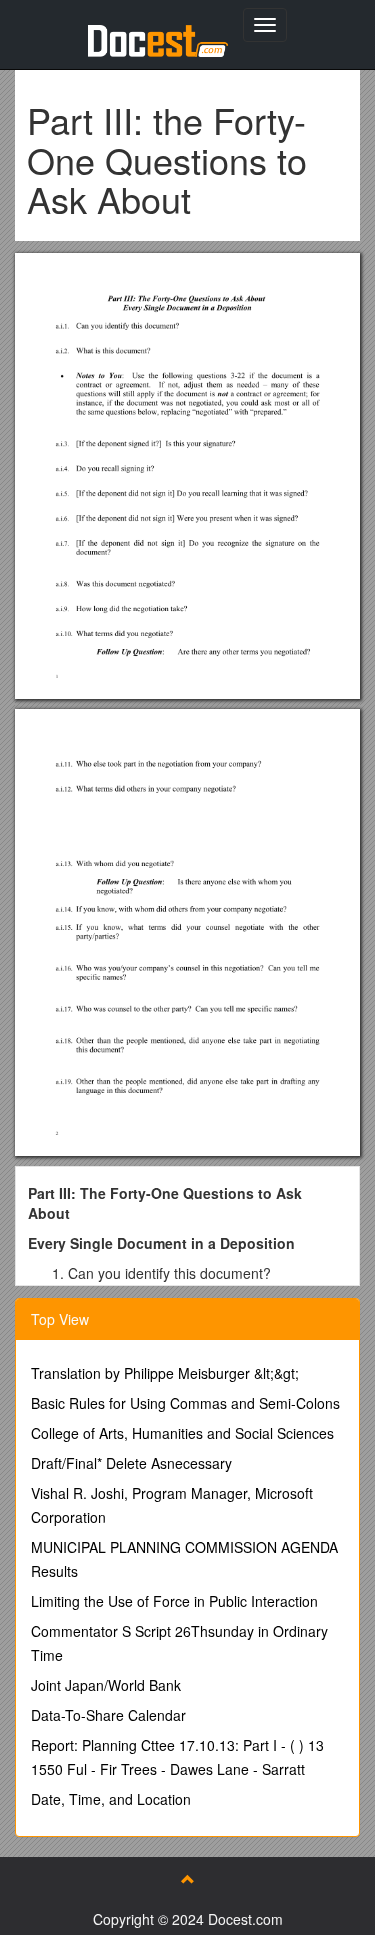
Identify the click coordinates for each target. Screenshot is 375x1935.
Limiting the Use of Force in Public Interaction (174, 1601)
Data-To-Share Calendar (108, 1715)
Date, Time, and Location (111, 1799)
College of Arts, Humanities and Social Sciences (182, 1433)
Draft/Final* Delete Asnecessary (131, 1463)
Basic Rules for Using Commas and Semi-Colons (185, 1403)
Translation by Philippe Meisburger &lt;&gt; (165, 1373)
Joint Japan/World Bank (106, 1685)
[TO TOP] (188, 1879)
